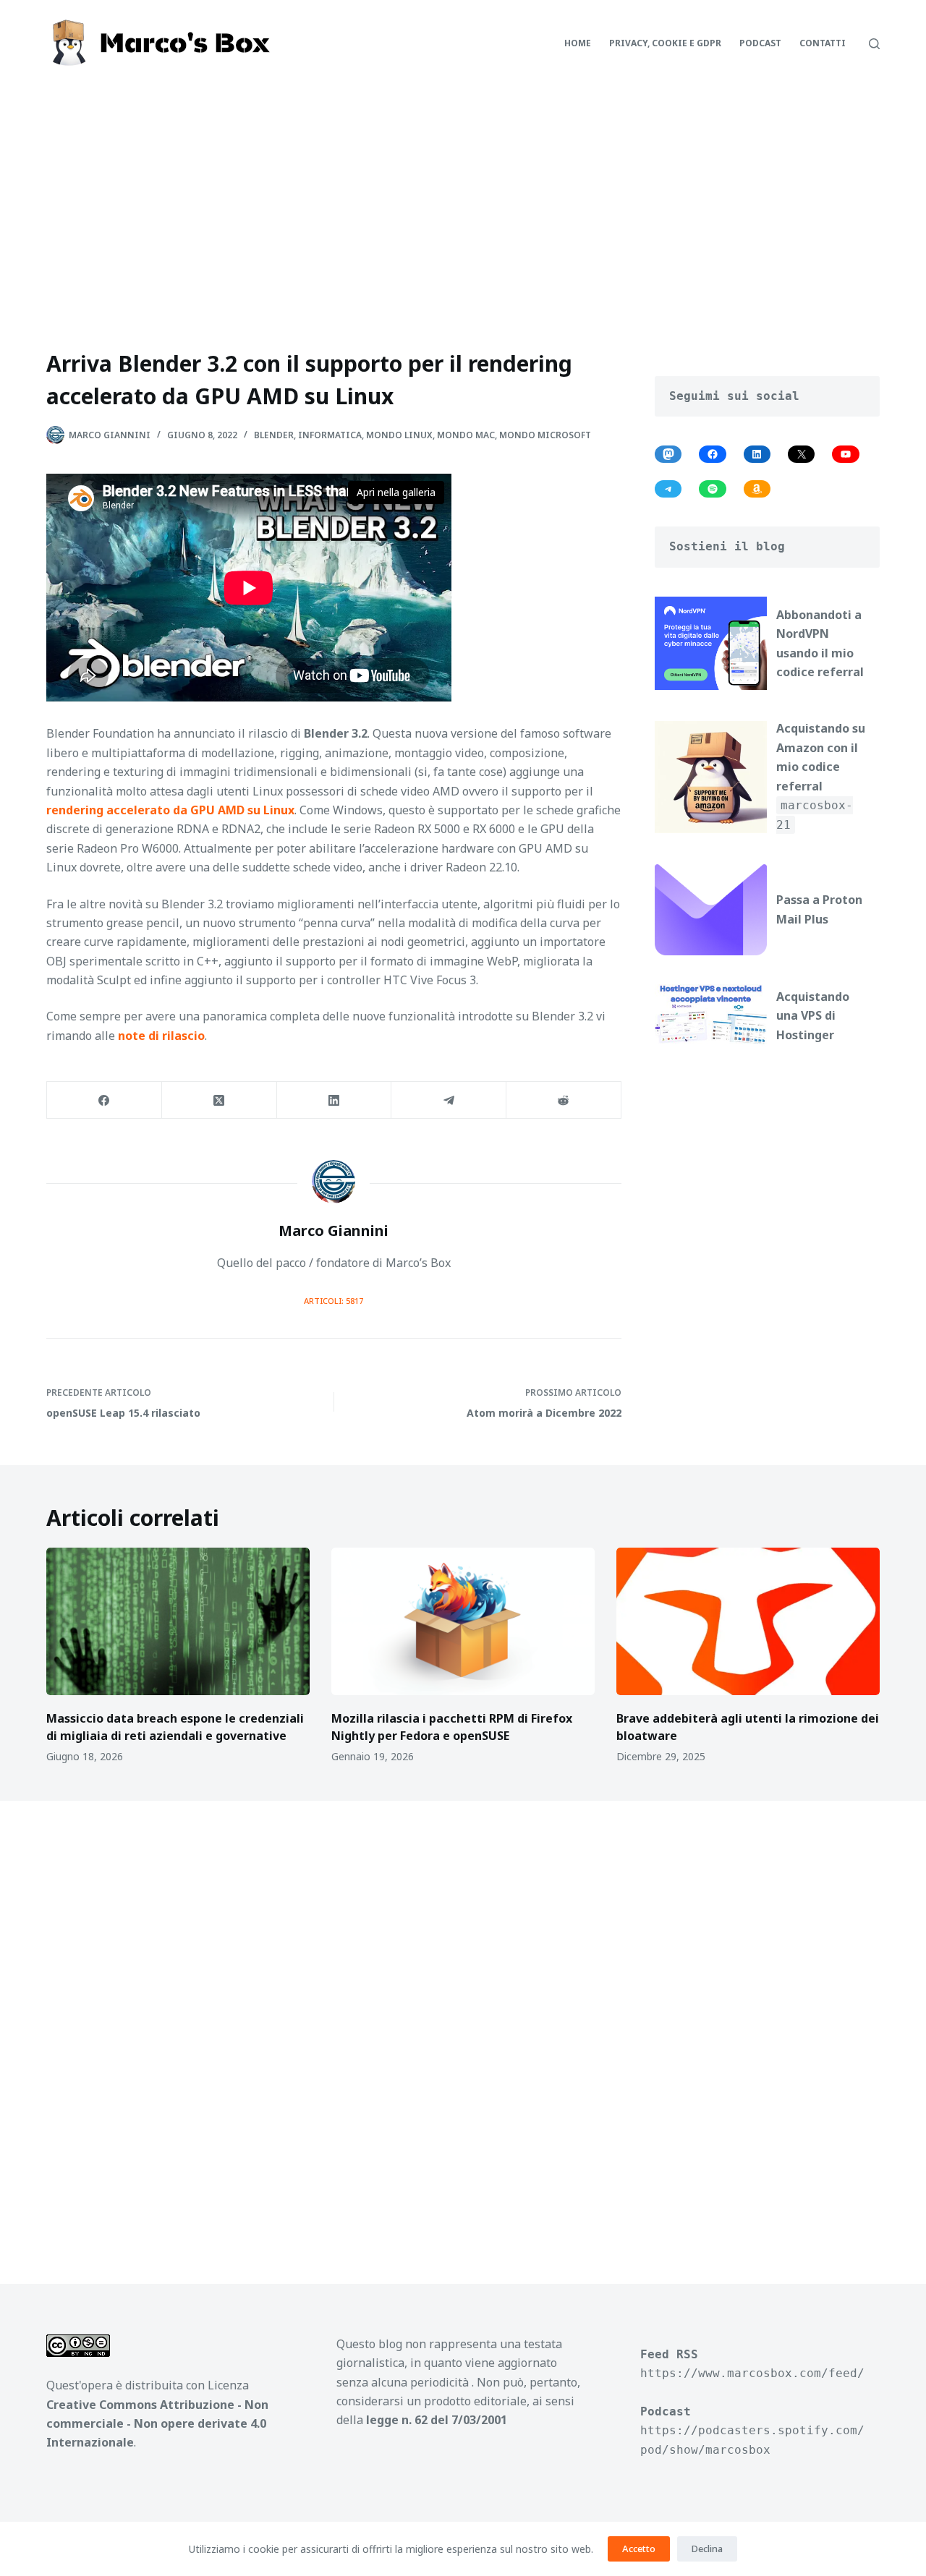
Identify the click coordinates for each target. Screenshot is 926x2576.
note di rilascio (161, 1036)
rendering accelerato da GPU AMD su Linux (170, 810)
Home (578, 43)
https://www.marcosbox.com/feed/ (752, 2373)
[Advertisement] (463, 195)
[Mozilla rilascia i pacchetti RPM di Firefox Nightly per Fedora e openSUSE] (463, 1622)
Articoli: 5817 (334, 1301)
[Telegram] (449, 1100)
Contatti (823, 43)
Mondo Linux (399, 435)
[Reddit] (564, 1100)
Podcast (760, 43)
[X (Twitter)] (220, 1100)
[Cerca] (874, 44)
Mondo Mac (466, 435)
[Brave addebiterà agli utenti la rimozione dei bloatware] (748, 1622)
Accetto (639, 2549)
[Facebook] (105, 1100)
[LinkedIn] (335, 1100)
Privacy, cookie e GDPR (665, 43)
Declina (707, 2549)
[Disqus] (463, 2025)
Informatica (330, 435)
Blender (274, 435)
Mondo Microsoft (545, 435)
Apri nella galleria (396, 492)
